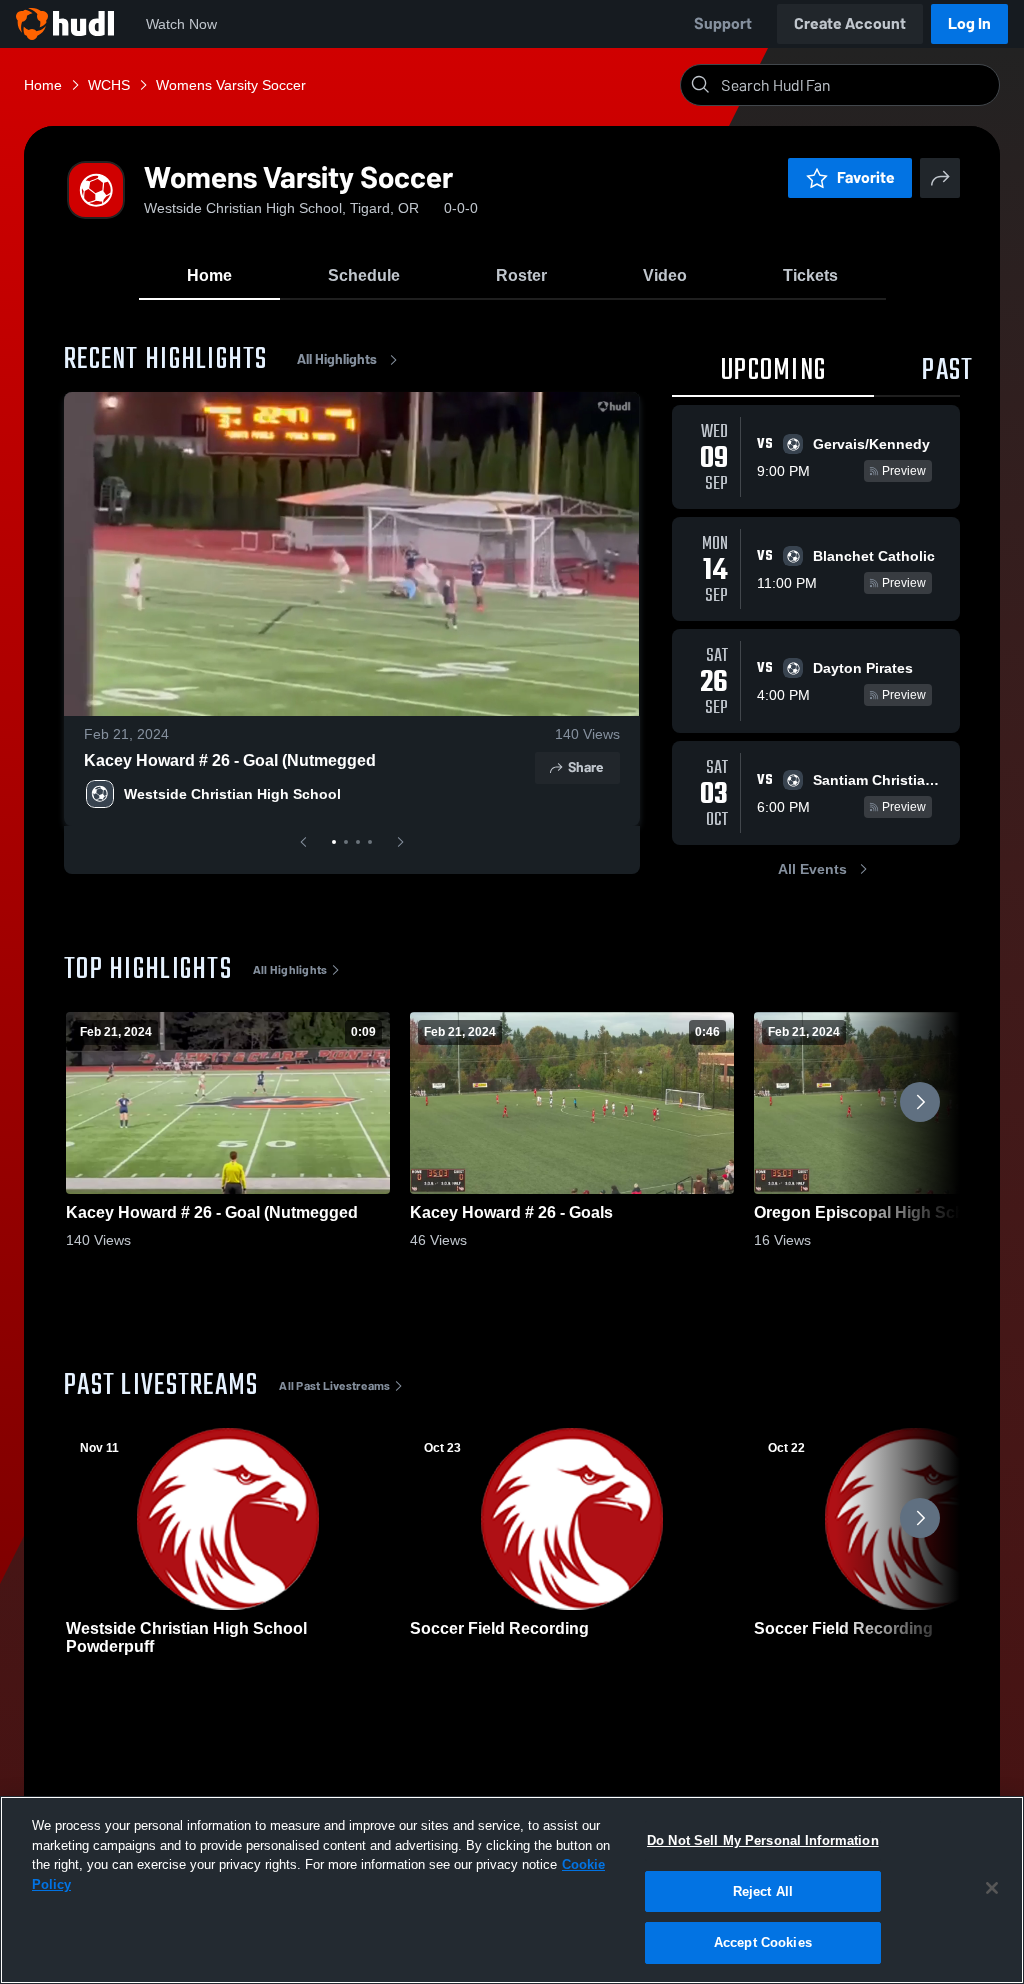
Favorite (866, 177)
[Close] (992, 1888)
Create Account (850, 23)
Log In (969, 23)
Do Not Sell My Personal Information (763, 1840)
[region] (512, 1890)
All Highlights (337, 359)
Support (723, 23)
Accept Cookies (763, 1942)
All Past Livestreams (334, 1386)
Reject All (763, 1891)
